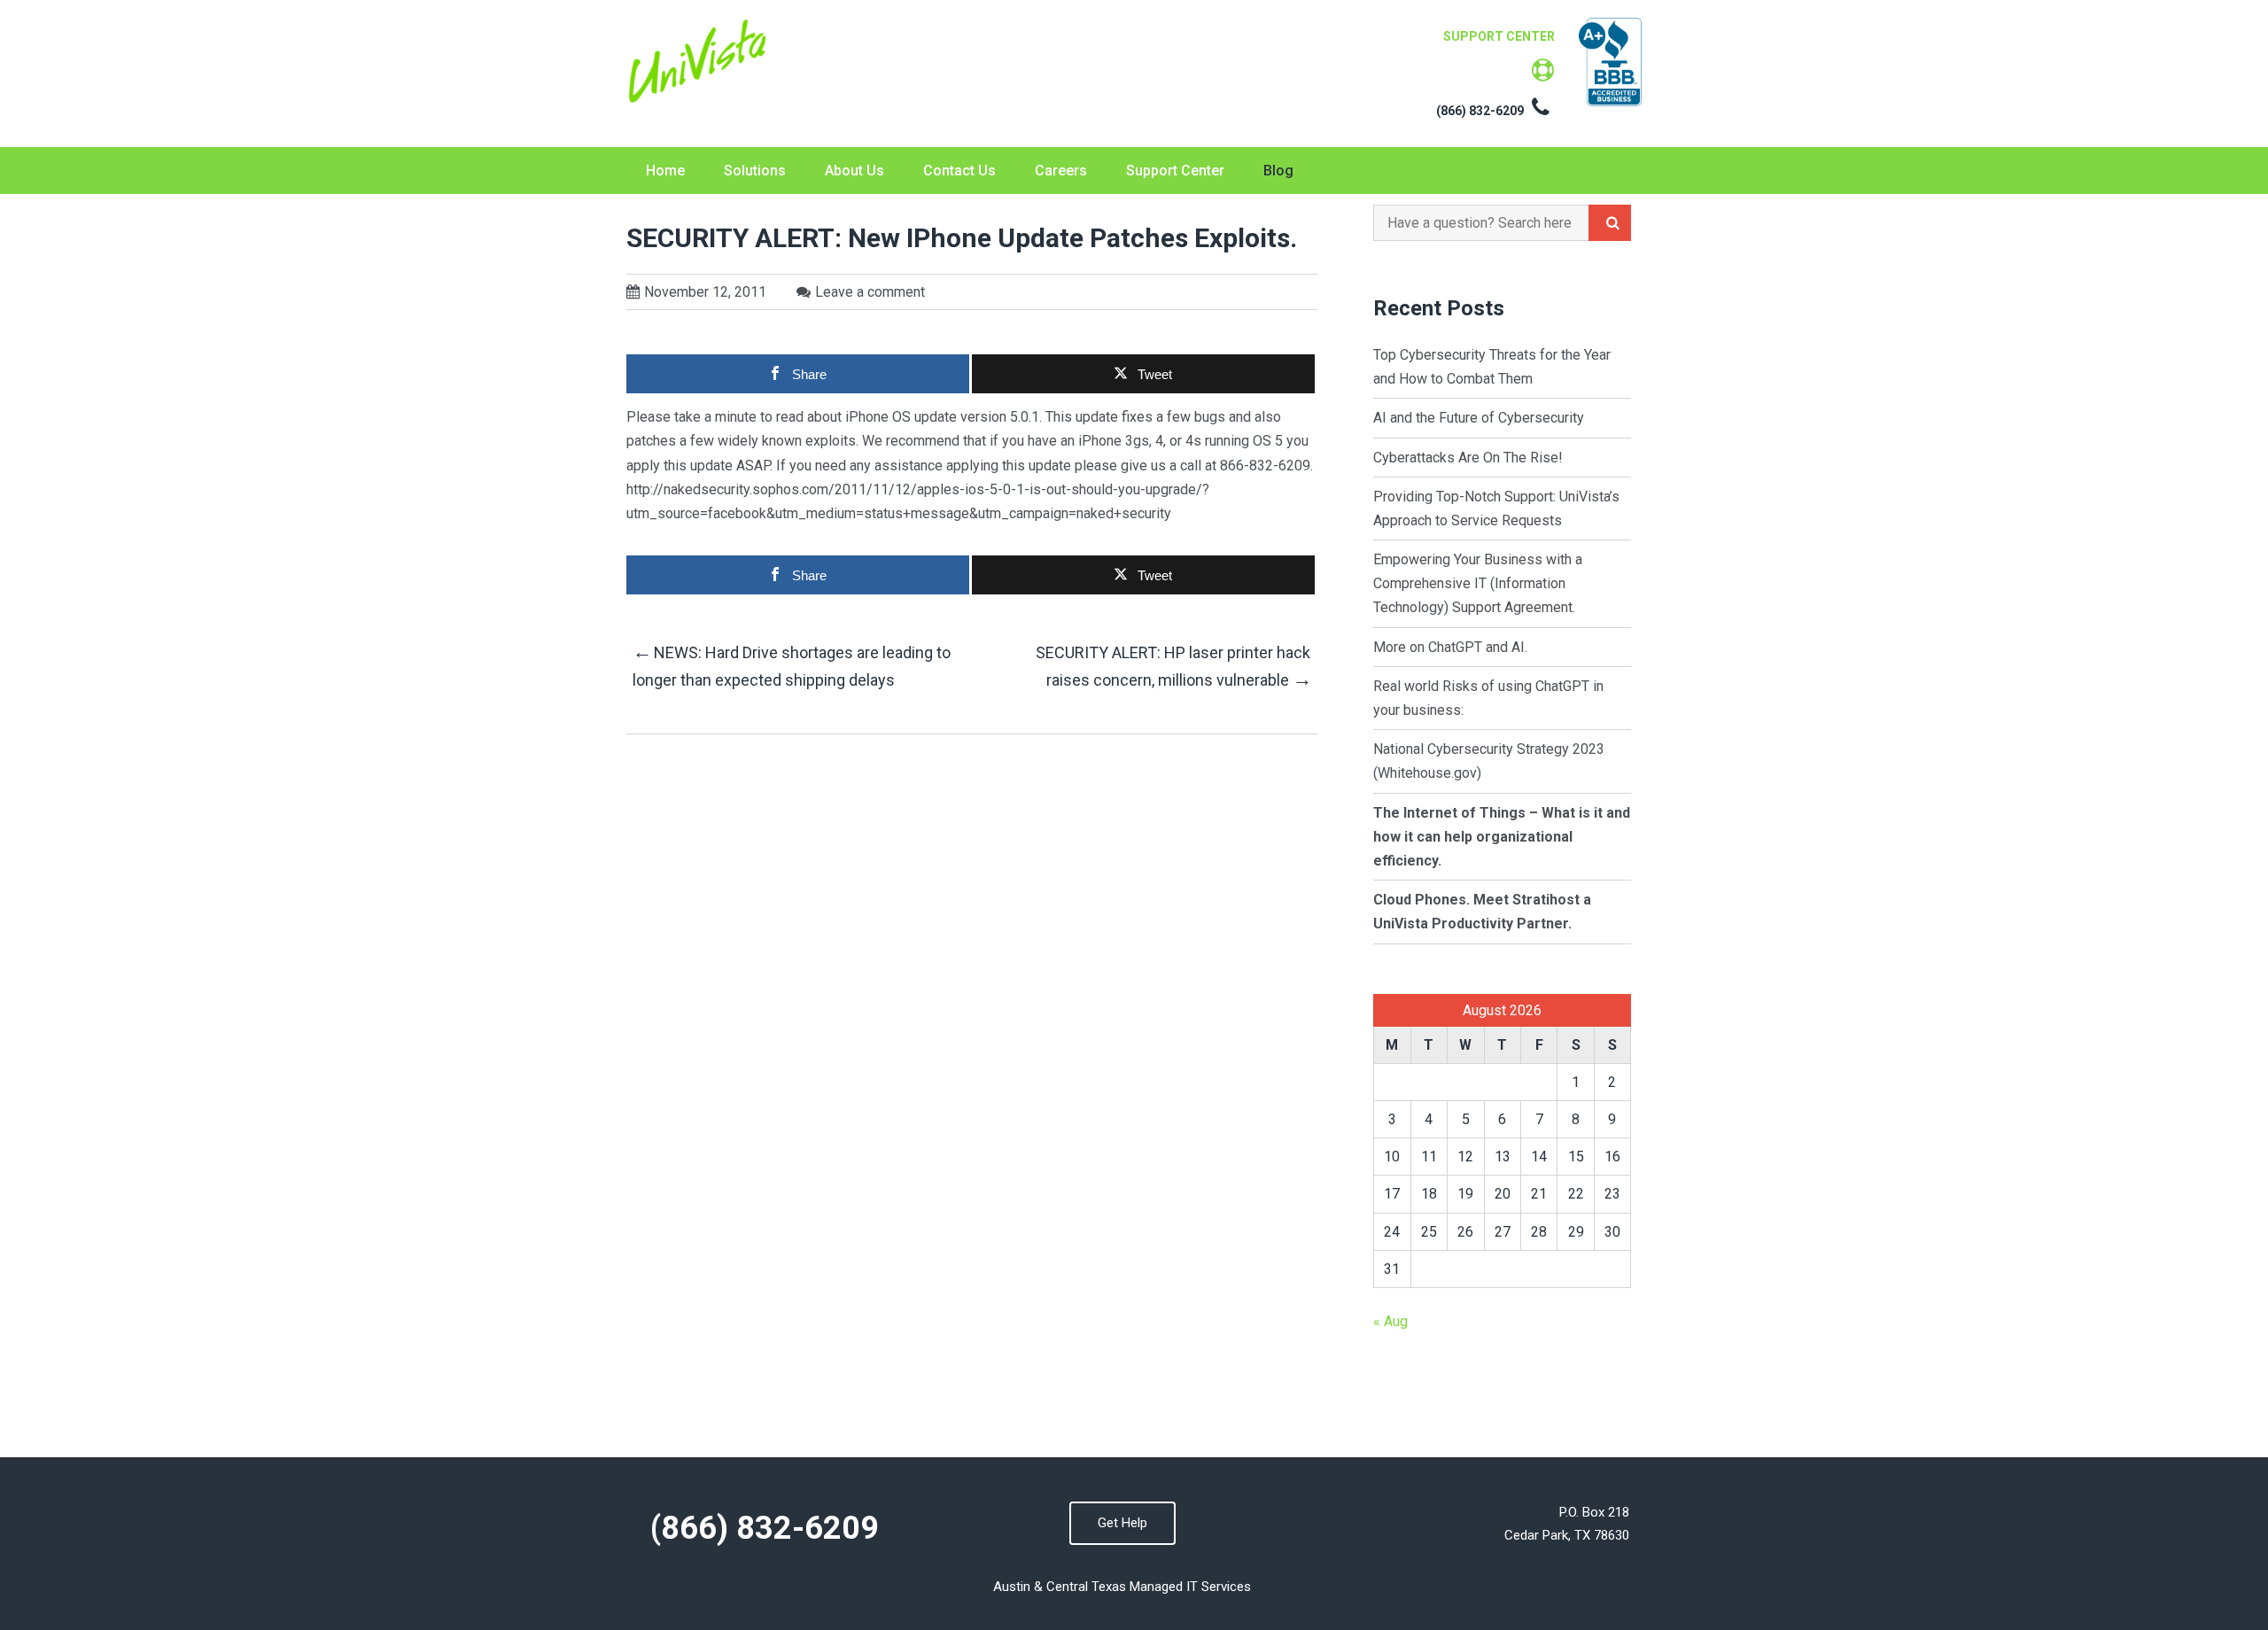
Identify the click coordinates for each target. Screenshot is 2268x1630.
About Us (854, 171)
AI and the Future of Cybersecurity (1480, 418)
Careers (1061, 171)
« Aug (1390, 1321)
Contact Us (959, 171)
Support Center (1175, 171)
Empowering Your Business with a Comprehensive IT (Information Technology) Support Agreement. (1478, 583)
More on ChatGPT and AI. (1450, 647)
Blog (1278, 171)
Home (665, 171)
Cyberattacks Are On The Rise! (1468, 458)
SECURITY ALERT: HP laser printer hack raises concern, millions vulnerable (1173, 667)
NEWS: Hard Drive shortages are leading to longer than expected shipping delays (792, 665)
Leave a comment (870, 292)
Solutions (755, 171)
